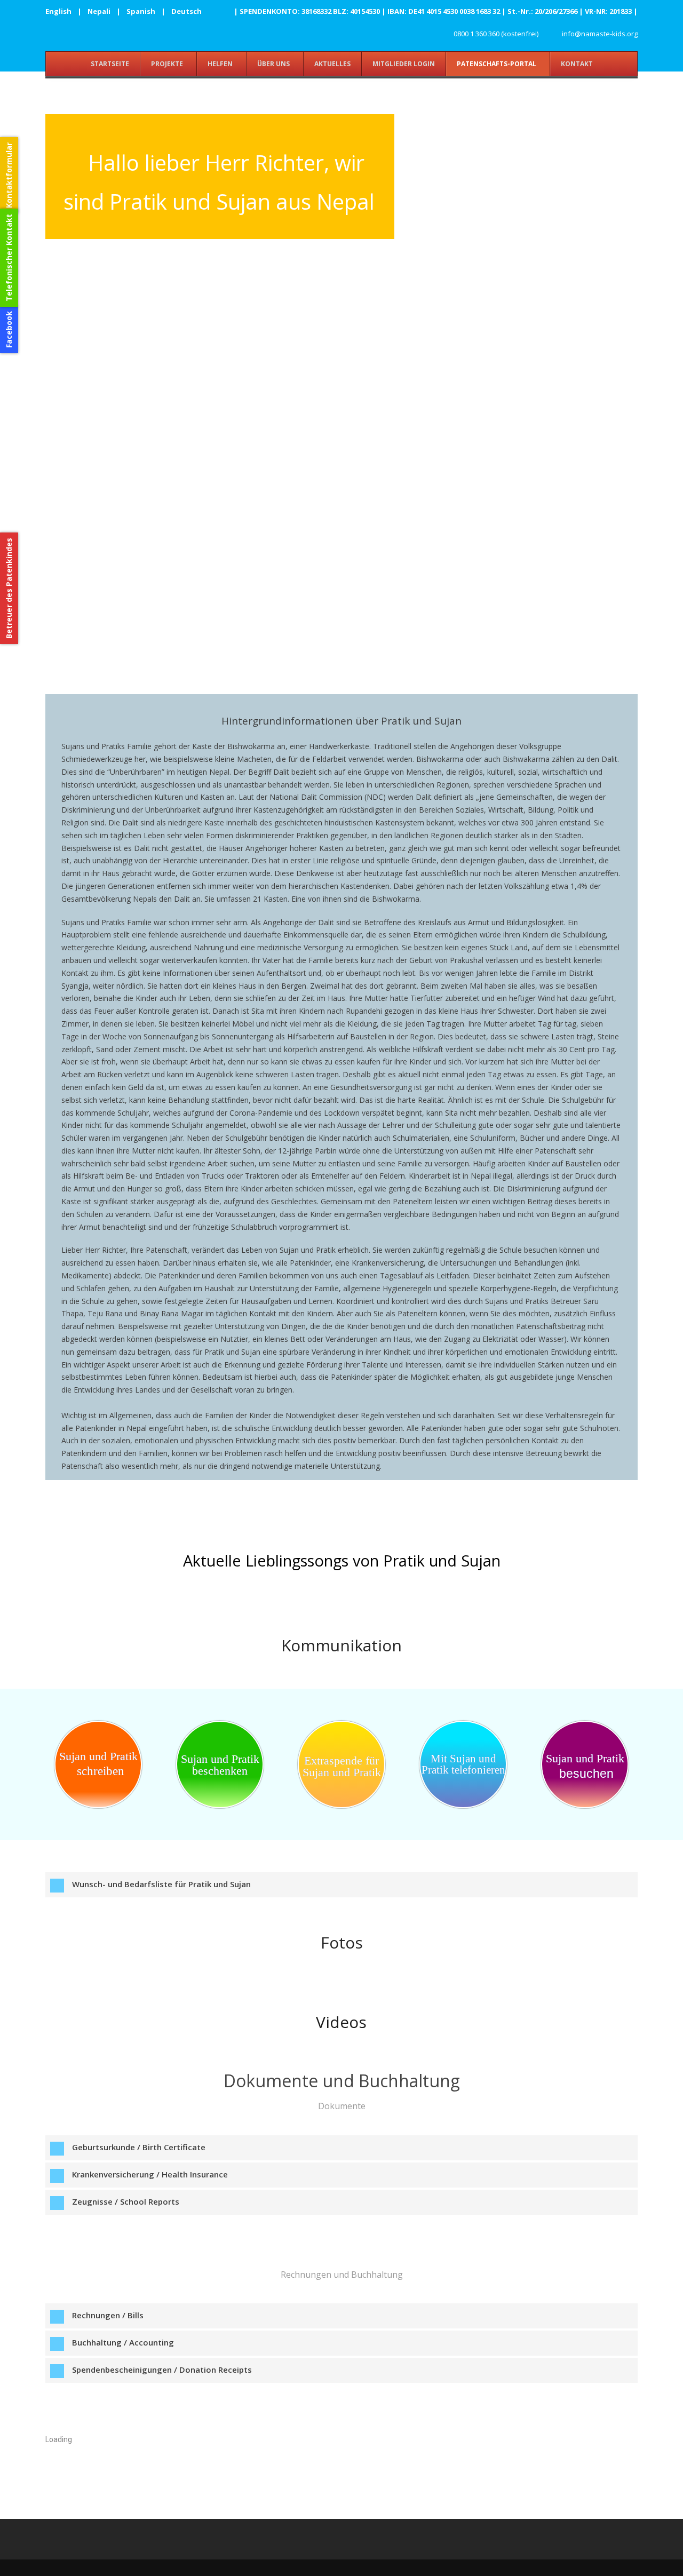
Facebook (9, 329)
